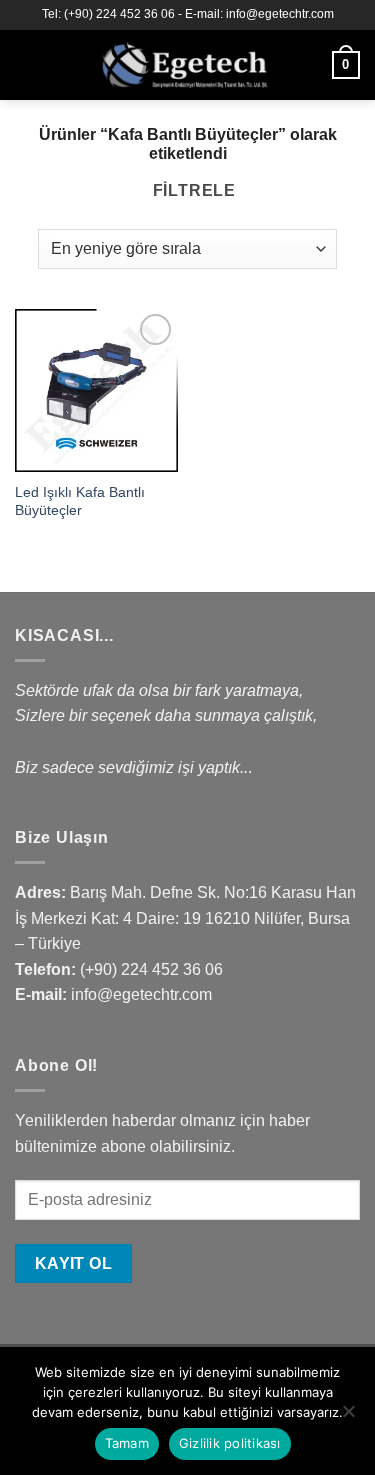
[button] (27, 64)
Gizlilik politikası (230, 1443)
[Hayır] (348, 1417)
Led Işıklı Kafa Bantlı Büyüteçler (80, 501)
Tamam (127, 1443)
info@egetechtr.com (141, 994)
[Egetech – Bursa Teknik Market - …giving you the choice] (185, 65)
